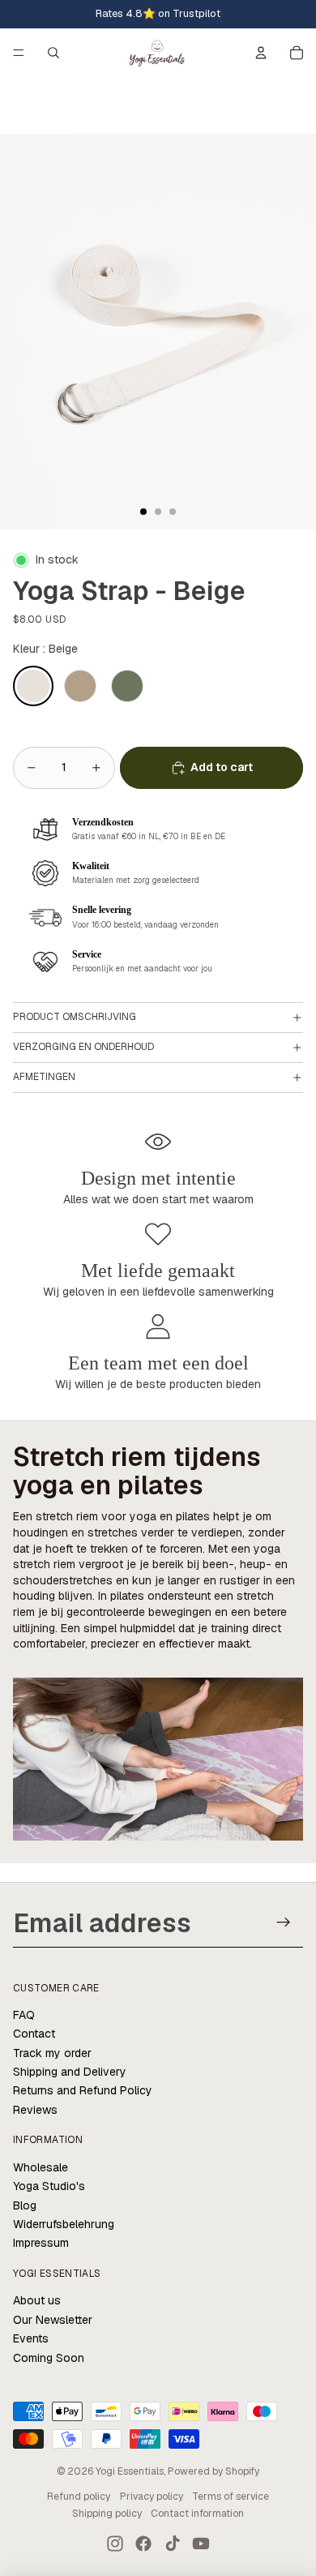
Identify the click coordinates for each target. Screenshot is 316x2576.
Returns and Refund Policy (83, 2090)
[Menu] (19, 53)
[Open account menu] (261, 53)
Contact (34, 2034)
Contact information (197, 2514)
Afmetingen (44, 1077)
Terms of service (231, 2497)
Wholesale (41, 2167)
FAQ (24, 2015)
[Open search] (53, 53)
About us (37, 2300)
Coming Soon (49, 2358)
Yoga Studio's (49, 2186)
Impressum (41, 2243)
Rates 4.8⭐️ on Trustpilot (158, 13)
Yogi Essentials (130, 2471)
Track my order (52, 2053)
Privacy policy (152, 2497)
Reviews (35, 2110)
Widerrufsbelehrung (64, 2224)
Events (31, 2338)
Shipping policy (107, 2514)
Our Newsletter (53, 2320)
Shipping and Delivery (70, 2072)
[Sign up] (284, 1922)
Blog (25, 2205)
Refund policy (79, 2497)
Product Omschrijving (75, 1017)
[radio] (33, 686)
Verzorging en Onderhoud (83, 1047)
